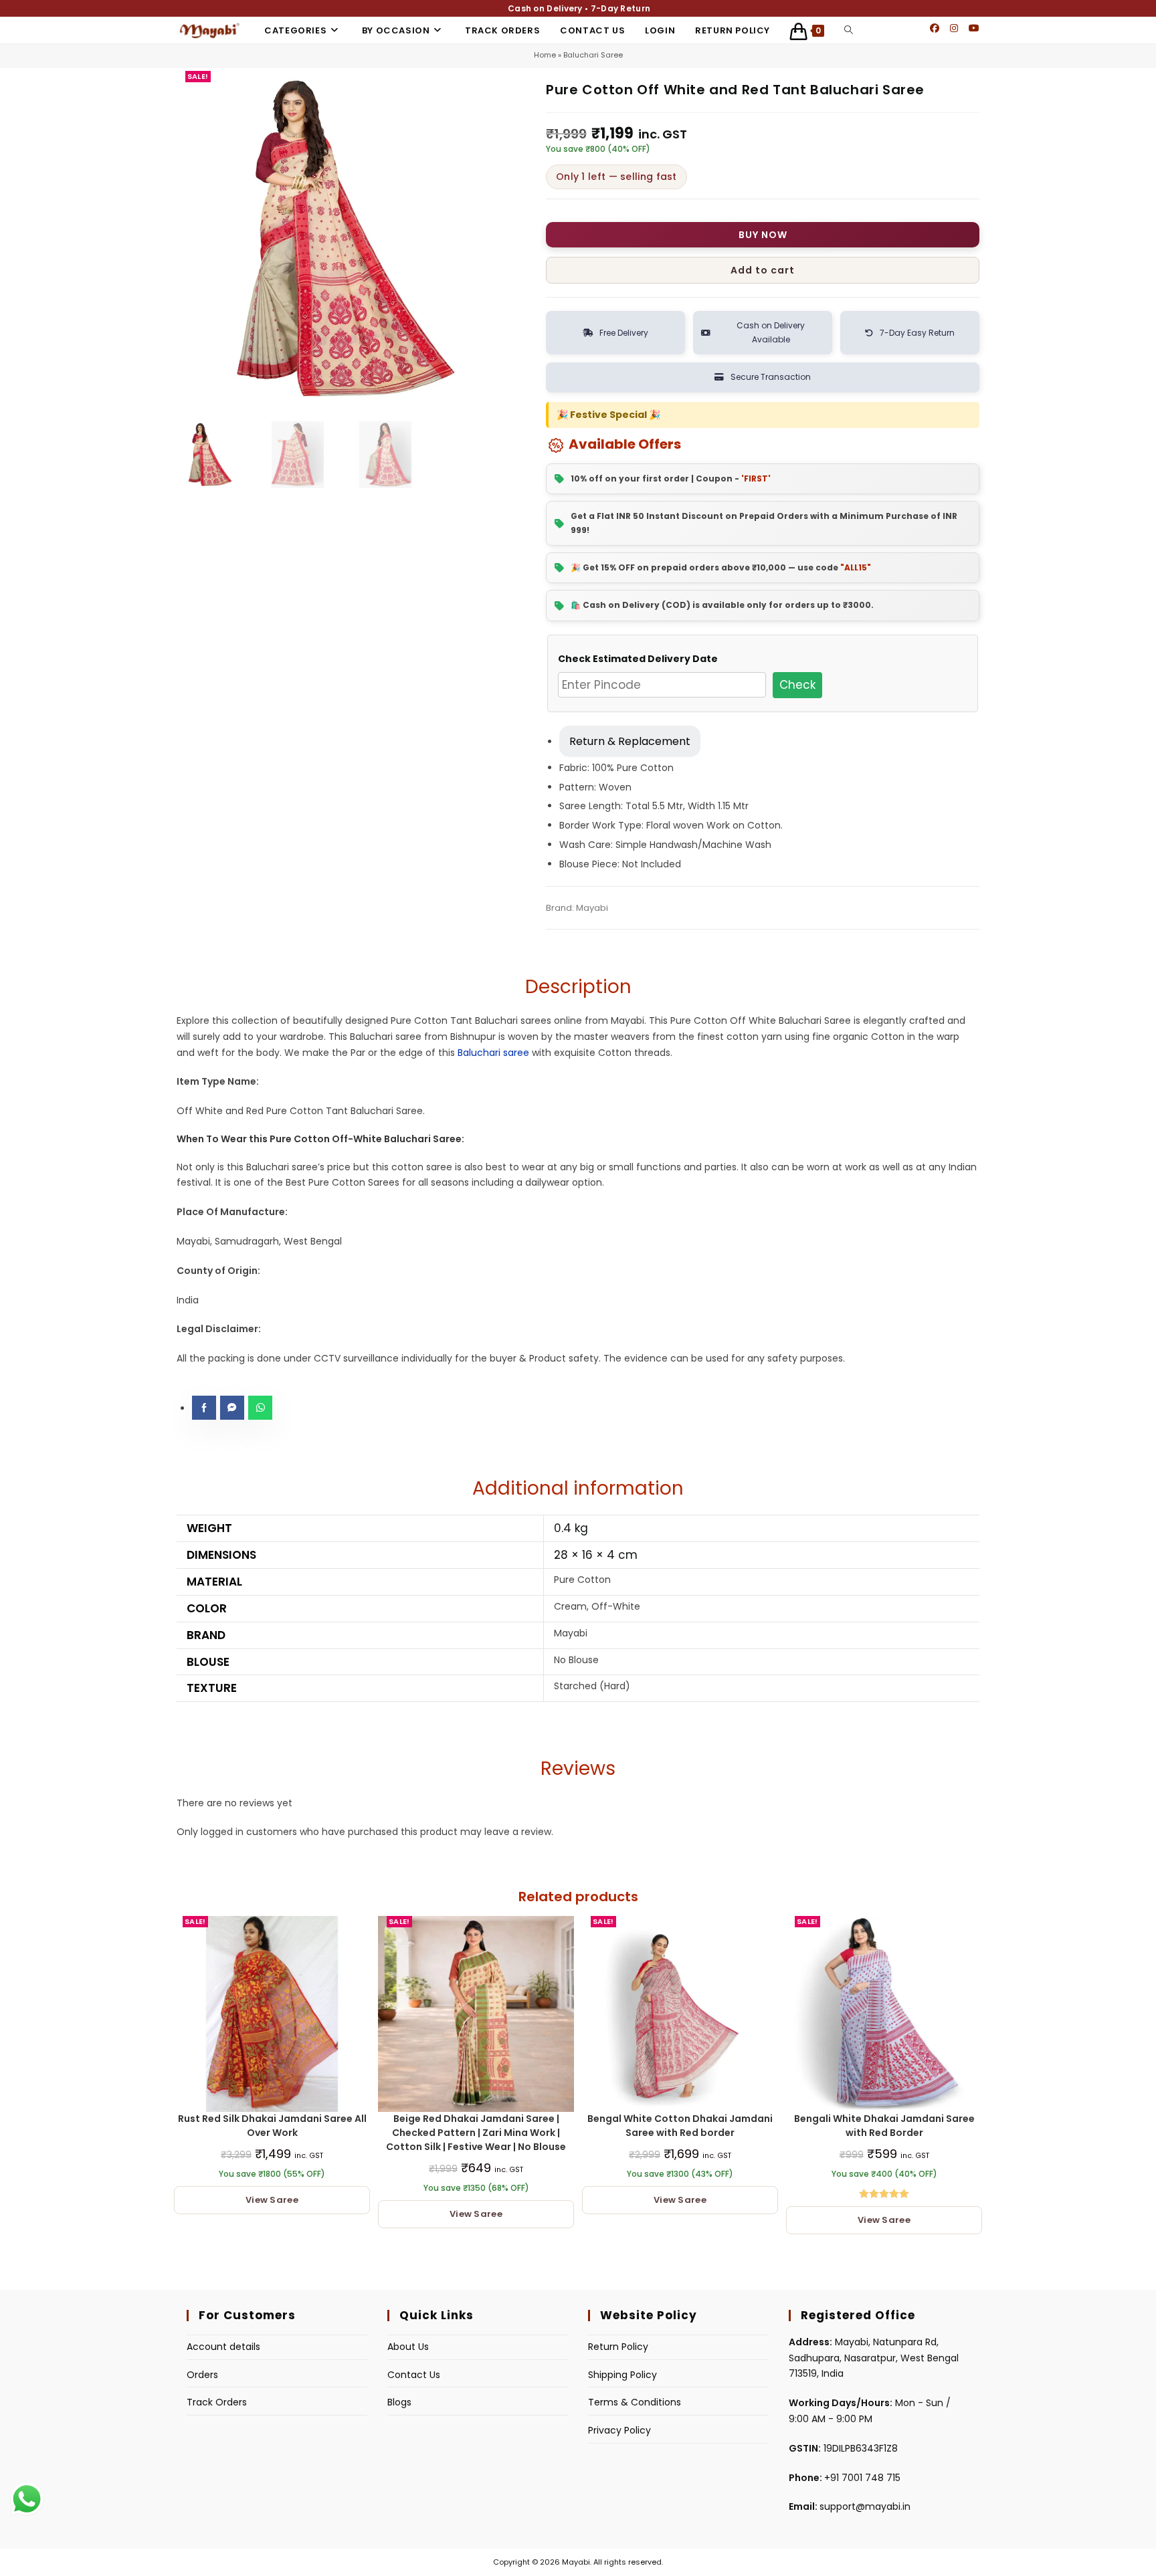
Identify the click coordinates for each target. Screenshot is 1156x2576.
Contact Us (414, 2375)
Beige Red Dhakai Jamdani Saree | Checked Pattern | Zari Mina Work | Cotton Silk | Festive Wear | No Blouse (476, 2133)
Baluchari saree (493, 1053)
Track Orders (217, 2402)
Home (545, 55)
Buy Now (763, 235)
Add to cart (763, 270)
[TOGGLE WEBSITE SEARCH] (849, 30)
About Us (408, 2347)
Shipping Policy (622, 2375)
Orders (202, 2375)
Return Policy (618, 2347)
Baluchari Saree (593, 55)
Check (797, 685)
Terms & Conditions (635, 2402)
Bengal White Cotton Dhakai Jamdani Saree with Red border (680, 2126)
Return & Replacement (630, 741)
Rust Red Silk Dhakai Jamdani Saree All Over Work (272, 2126)
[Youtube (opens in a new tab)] (974, 28)
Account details (223, 2347)
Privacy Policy (619, 2430)
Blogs (399, 2402)
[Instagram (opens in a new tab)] (954, 28)
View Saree (272, 2200)
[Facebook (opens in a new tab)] (935, 28)
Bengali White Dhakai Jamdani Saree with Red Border (884, 2126)
